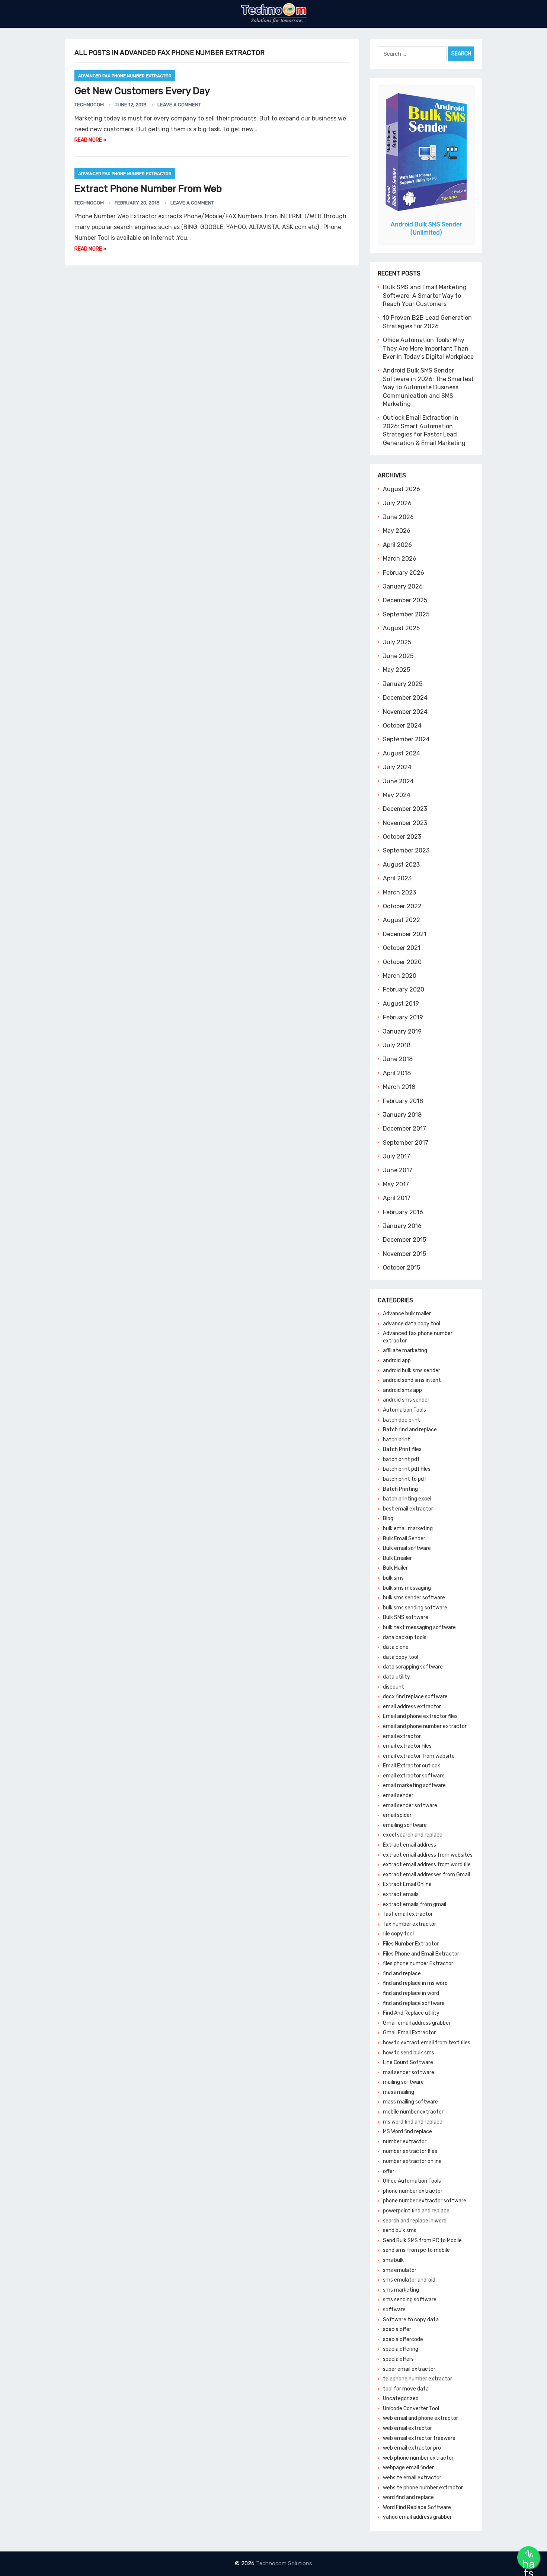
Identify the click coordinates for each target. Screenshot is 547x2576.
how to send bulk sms (409, 2053)
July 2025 (397, 642)
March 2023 (399, 892)
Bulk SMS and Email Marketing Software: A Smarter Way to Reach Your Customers (425, 296)
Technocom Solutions (284, 2563)
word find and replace (408, 2497)
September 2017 (406, 1143)
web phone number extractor (418, 2458)
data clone (396, 1647)
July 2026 (397, 503)
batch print (396, 1440)
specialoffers (398, 2359)
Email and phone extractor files (420, 1716)
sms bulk (393, 2260)
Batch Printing (400, 1489)
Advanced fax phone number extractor (125, 76)
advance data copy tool (412, 1324)
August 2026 (402, 489)
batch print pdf (401, 1459)
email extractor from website (419, 1756)
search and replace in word (415, 2221)
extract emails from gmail (415, 1904)
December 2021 (405, 934)
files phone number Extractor (418, 1964)
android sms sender (406, 1400)
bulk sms (393, 1578)
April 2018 (397, 1073)
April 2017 (397, 1198)
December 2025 (405, 600)
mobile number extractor (413, 2112)
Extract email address (410, 1845)
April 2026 (397, 545)
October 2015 (402, 1268)
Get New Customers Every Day (142, 91)
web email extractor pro (412, 2448)
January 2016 (402, 1226)
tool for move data (406, 2389)
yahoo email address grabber (417, 2517)
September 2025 (406, 614)
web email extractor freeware (419, 2438)
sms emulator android (409, 2280)
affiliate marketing (405, 1350)
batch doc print (402, 1420)
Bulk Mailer (395, 1568)
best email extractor (408, 1509)
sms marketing (401, 2290)
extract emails (401, 1894)
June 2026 (398, 517)
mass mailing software (410, 2102)
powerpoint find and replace (416, 2211)
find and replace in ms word (415, 1983)
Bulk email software (407, 1548)
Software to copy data (411, 2320)
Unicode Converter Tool (411, 2409)
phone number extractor (413, 2191)
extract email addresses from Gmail (426, 1875)
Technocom (89, 105)
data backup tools (405, 1637)
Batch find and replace (410, 1430)
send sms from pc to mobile (416, 2250)
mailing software (403, 2082)
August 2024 (402, 753)
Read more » (90, 140)
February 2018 (403, 1101)
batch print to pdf (405, 1479)
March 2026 (400, 559)
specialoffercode (403, 2339)
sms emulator (400, 2270)
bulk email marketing (408, 1529)
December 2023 (405, 809)
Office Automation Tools (412, 2181)
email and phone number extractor (425, 1726)
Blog (388, 1518)
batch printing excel (407, 1499)
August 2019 (401, 1004)
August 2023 (401, 865)
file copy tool (398, 1934)
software (394, 2310)
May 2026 (397, 531)
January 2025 (403, 684)
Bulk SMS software (406, 1617)
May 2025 (396, 670)
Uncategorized (401, 2398)
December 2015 (404, 1240)
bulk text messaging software (419, 1627)
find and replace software (414, 2003)
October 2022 (402, 906)
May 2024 (397, 795)
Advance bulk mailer (407, 1314)
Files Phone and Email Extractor (421, 1954)
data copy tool (401, 1657)
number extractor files (410, 2151)
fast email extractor (408, 1914)
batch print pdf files (407, 1469)
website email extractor (412, 2478)
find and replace (402, 1974)
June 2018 (398, 1059)
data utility (396, 1677)
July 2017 (396, 1156)
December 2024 (405, 698)
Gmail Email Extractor (409, 2033)
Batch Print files (402, 1449)
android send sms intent (412, 1380)
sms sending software (410, 2300)
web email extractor (407, 2428)
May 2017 (396, 1184)
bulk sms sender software (414, 1598)
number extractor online (412, 2161)
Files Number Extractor (411, 1944)
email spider (397, 1815)
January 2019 (402, 1031)
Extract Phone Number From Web (148, 189)
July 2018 (397, 1045)
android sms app (402, 1390)
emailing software (405, 1825)
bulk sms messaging (407, 1588)
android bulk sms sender (412, 1371)
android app (397, 1360)
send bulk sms (400, 2230)
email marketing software (414, 1785)
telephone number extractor (418, 2379)
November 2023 (405, 823)
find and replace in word (411, 1993)
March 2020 (400, 976)
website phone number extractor (423, 2488)
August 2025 (401, 628)
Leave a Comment (179, 105)
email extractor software (414, 1776)
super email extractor (409, 2369)
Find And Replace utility (411, 2013)
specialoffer (397, 2329)
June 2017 (398, 1170)
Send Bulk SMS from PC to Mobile (422, 2240)
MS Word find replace (407, 2132)
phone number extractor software (425, 2201)
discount (394, 1687)
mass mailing (399, 2092)
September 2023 (406, 850)
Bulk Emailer (397, 1558)
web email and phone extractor (420, 2418)
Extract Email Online (407, 1884)
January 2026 (403, 586)
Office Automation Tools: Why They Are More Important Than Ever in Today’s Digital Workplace (428, 348)
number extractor (405, 2142)
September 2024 (406, 739)
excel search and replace (413, 1835)
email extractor (402, 1736)
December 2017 (404, 1129)
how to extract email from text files (427, 2043)
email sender (398, 1795)
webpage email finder (408, 2468)
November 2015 (404, 1254)
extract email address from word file (427, 1865)
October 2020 (402, 962)
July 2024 (397, 767)
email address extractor (412, 1707)
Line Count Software (408, 2062)
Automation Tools (404, 1410)
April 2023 (397, 878)
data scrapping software (413, 1667)
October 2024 (402, 726)
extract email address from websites (428, 1855)
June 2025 (398, 656)
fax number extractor (410, 1924)
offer (389, 2171)
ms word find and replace (413, 2122)
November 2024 (405, 712)
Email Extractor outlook (412, 1766)
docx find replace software (415, 1697)
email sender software (410, 1806)
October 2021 (402, 948)
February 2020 (404, 989)
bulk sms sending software (415, 1608)
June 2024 (398, 781)
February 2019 (403, 1017)
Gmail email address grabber (417, 2023)
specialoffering (401, 2349)
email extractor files (407, 1746)
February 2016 (403, 1212)
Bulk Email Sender (404, 1539)
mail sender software (409, 2072)
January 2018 (402, 1115)
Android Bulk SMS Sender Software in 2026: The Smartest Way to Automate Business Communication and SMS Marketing (428, 387)
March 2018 (399, 1087)
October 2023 (402, 837)
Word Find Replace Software (417, 2507)
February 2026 (404, 573)
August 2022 (402, 920)
